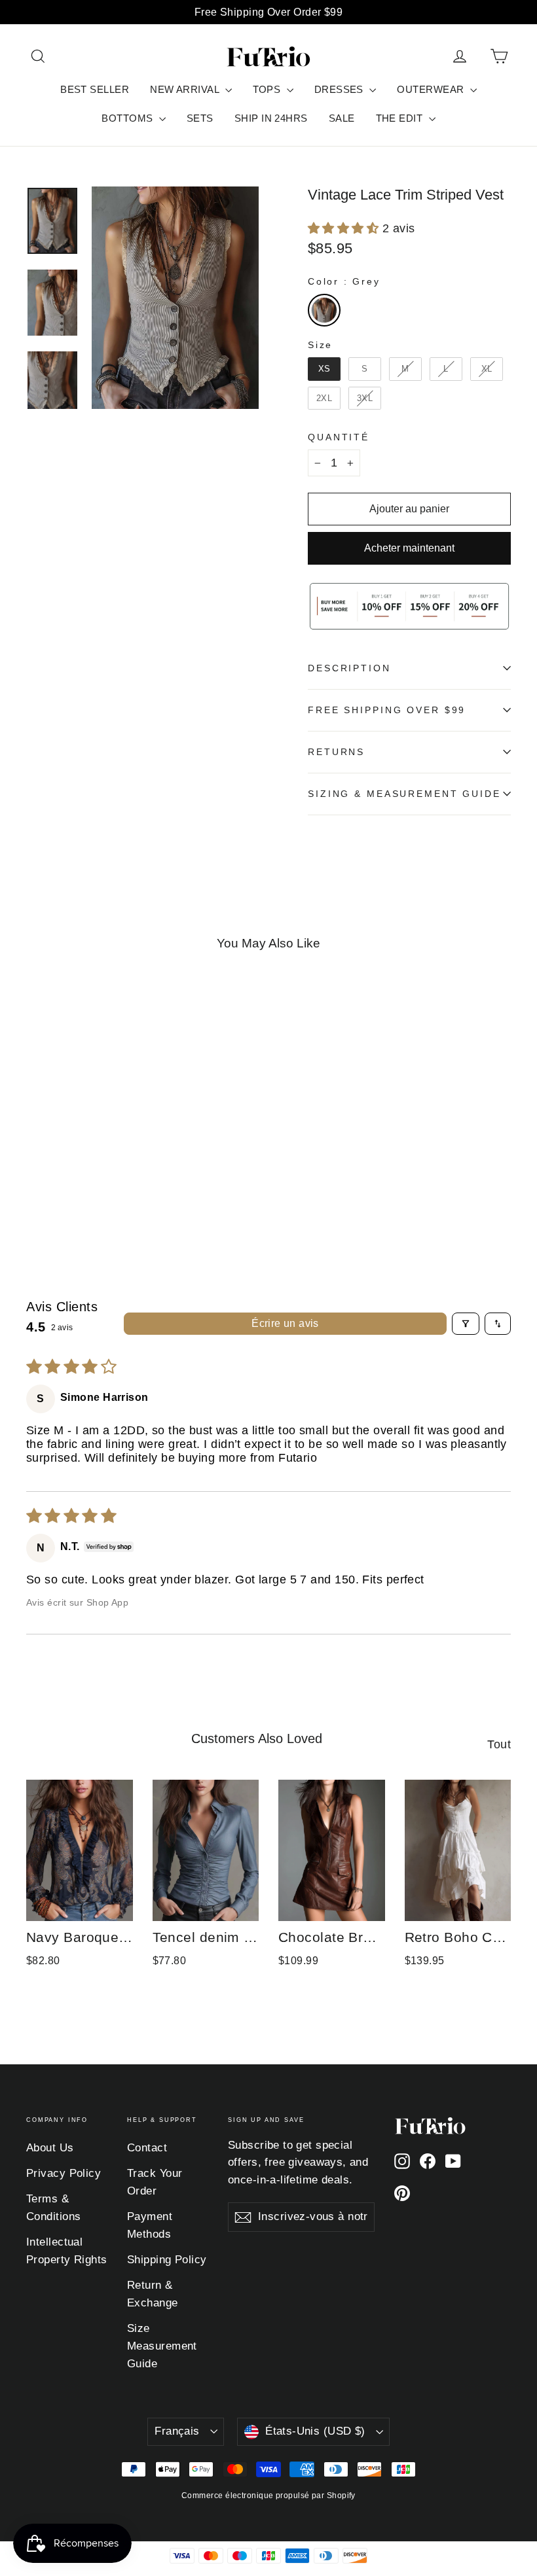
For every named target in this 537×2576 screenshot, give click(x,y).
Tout (499, 1744)
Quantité (339, 437)
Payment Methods (150, 2225)
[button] (345, 228)
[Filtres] (466, 1324)
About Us (50, 2148)
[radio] (324, 310)
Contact (147, 2148)
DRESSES (341, 89)
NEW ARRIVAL (186, 89)
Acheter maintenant (409, 548)
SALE (342, 118)
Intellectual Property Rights (67, 2251)
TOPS (268, 89)
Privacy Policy (64, 2173)
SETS (200, 118)
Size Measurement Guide (162, 2346)
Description (349, 668)
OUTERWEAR (432, 89)
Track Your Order (155, 2182)
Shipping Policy (167, 2260)
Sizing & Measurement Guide (404, 794)
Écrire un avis (285, 1323)
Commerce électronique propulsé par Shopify (268, 2496)
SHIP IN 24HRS (271, 118)
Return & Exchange (153, 2294)
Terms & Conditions (54, 2208)
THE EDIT (401, 118)
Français (177, 2431)
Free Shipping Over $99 (387, 710)
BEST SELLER (95, 89)
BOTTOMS (129, 118)
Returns (336, 752)
